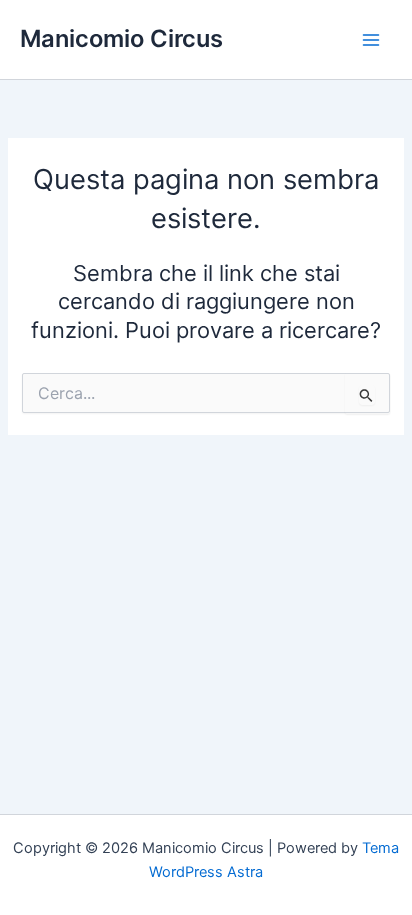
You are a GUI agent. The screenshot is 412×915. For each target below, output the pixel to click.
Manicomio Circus (121, 38)
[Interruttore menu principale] (371, 40)
